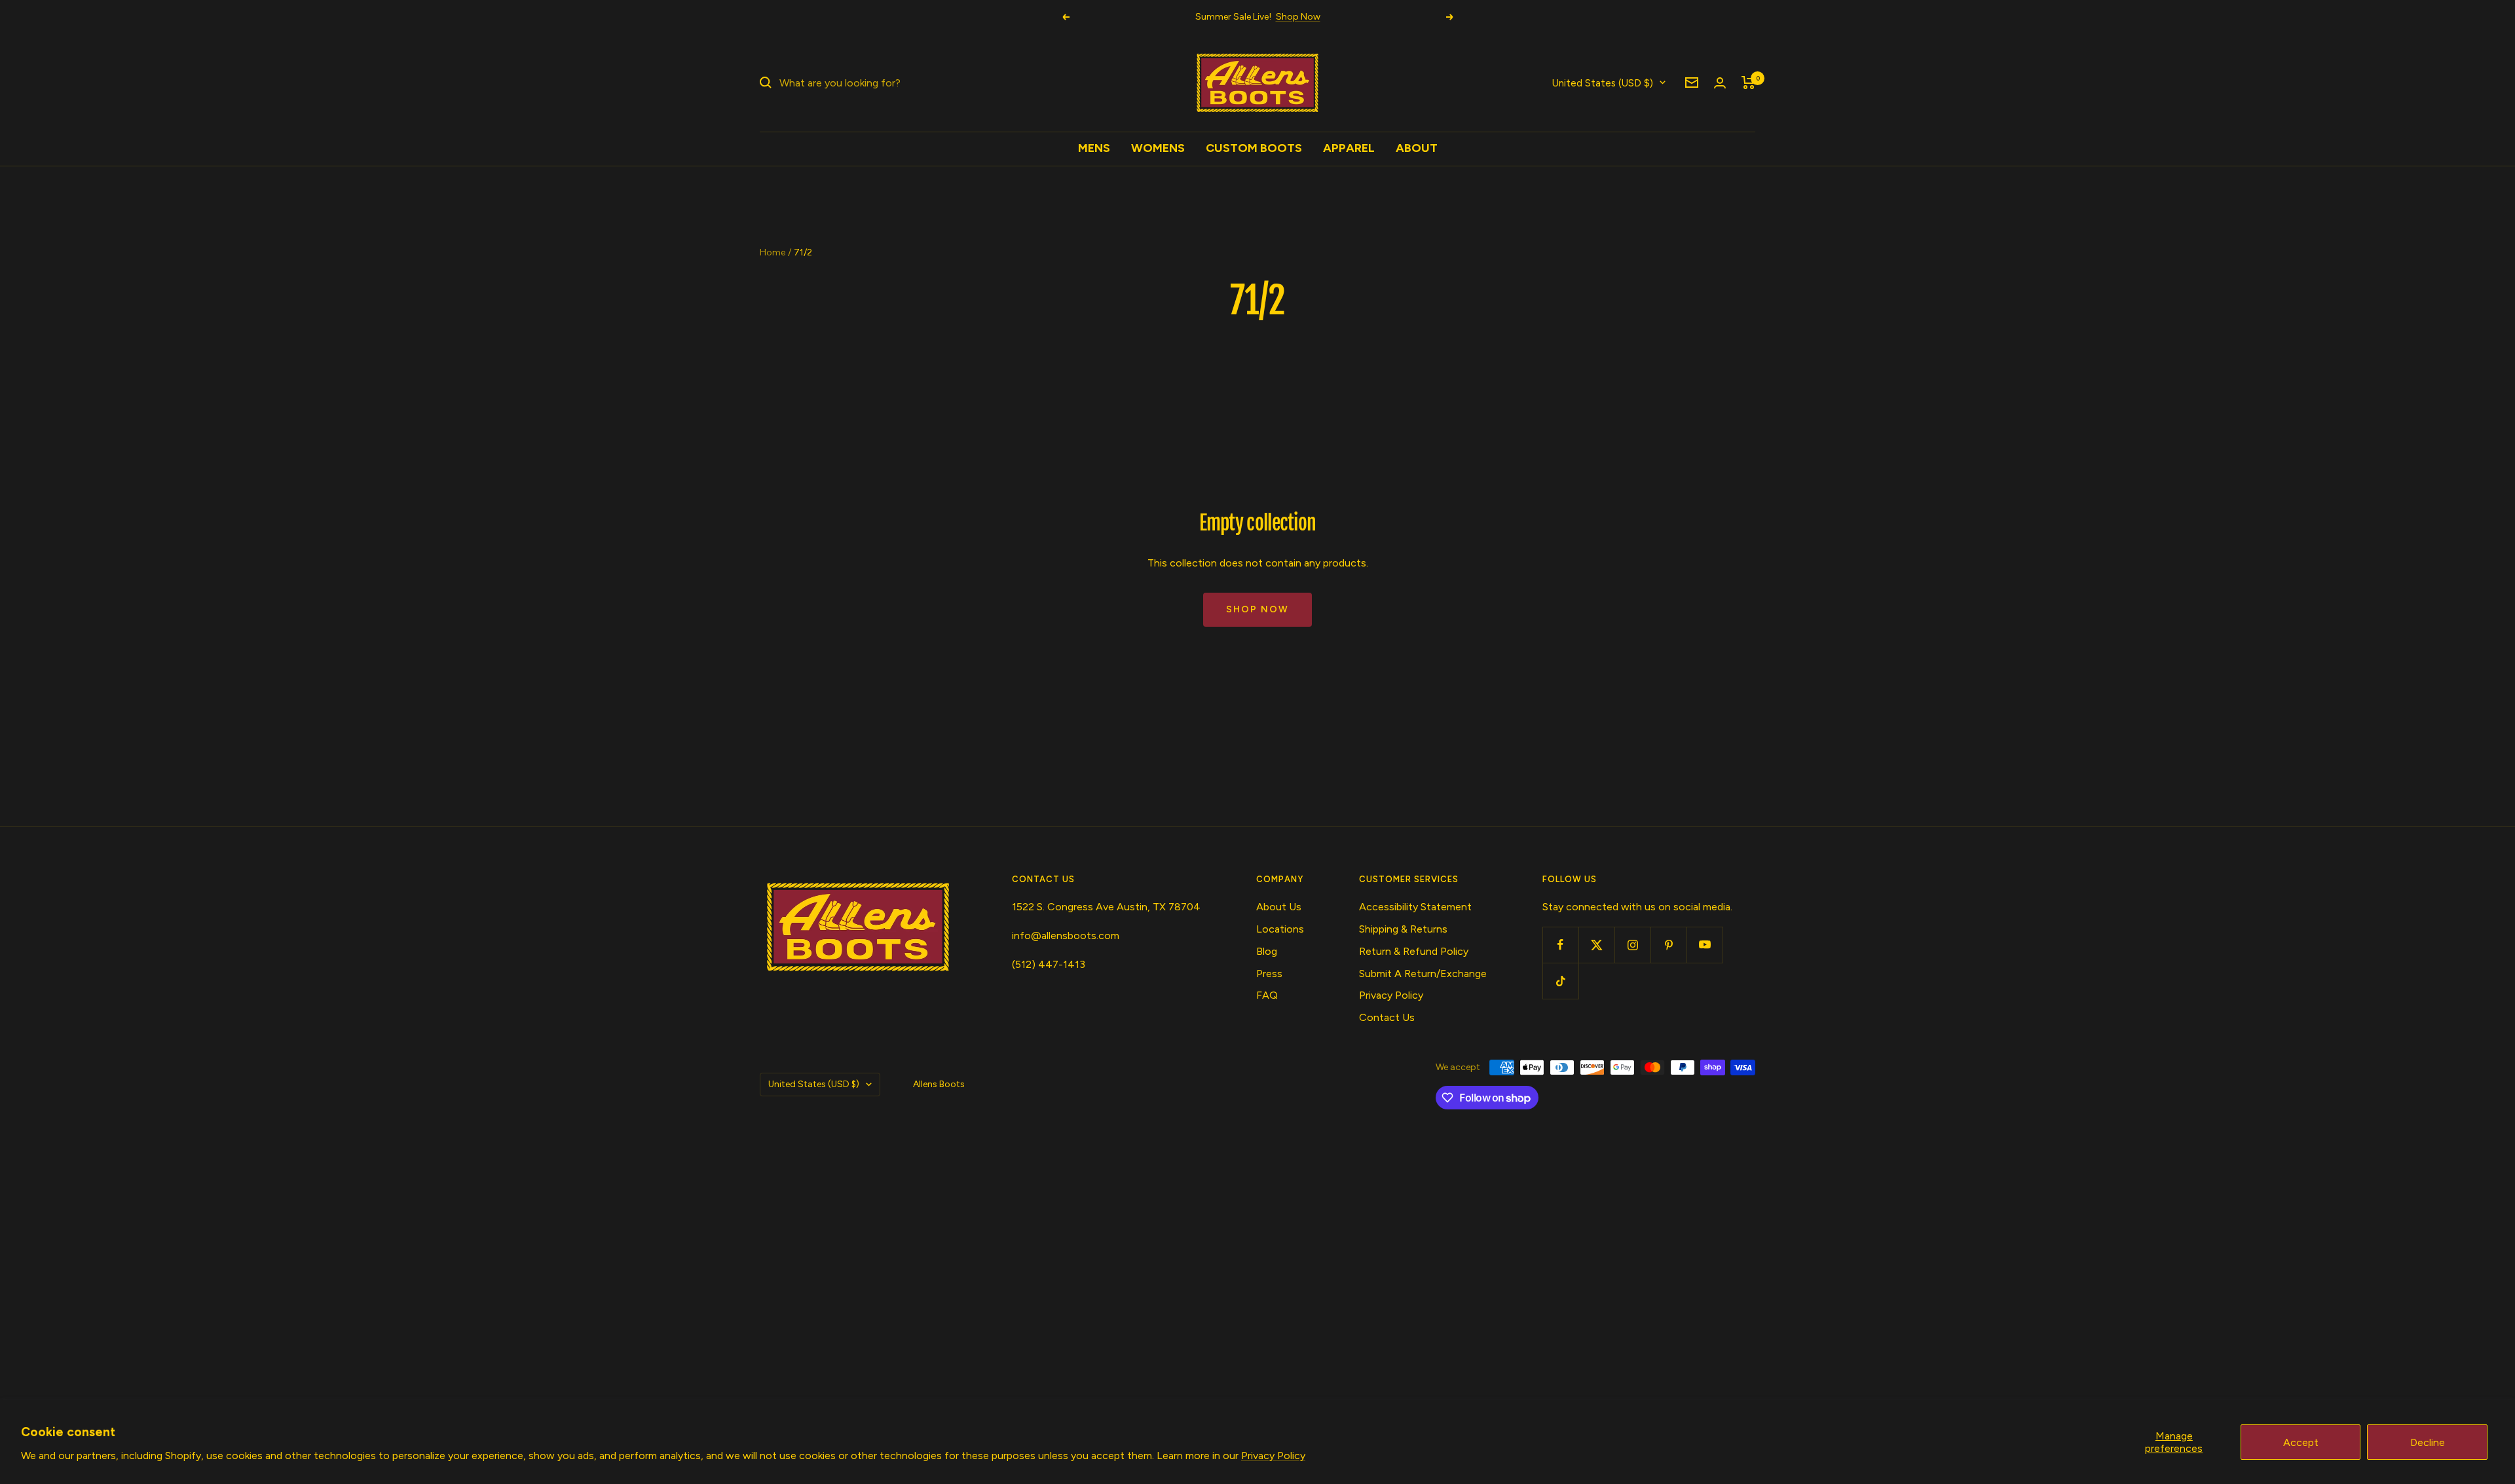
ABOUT (1417, 148)
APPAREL (1349, 148)
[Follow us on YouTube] (1705, 945)
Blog (1267, 951)
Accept (2301, 1442)
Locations (1280, 929)
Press (1269, 974)
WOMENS (1158, 148)
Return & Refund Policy (1414, 951)
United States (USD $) (1603, 83)
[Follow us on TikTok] (1560, 981)
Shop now (1257, 609)
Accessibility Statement (1415, 907)
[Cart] (1748, 83)
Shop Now (1298, 17)
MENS (1094, 148)
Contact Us (1387, 1017)
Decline (2428, 1442)
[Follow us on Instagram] (1632, 945)
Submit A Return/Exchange (1423, 974)
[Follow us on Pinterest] (1668, 945)
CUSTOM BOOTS (1254, 148)
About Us (1279, 907)
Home (773, 252)
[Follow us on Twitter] (1596, 945)
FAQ (1267, 995)
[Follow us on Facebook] (1560, 945)
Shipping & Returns (1403, 929)
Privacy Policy (1273, 1456)
